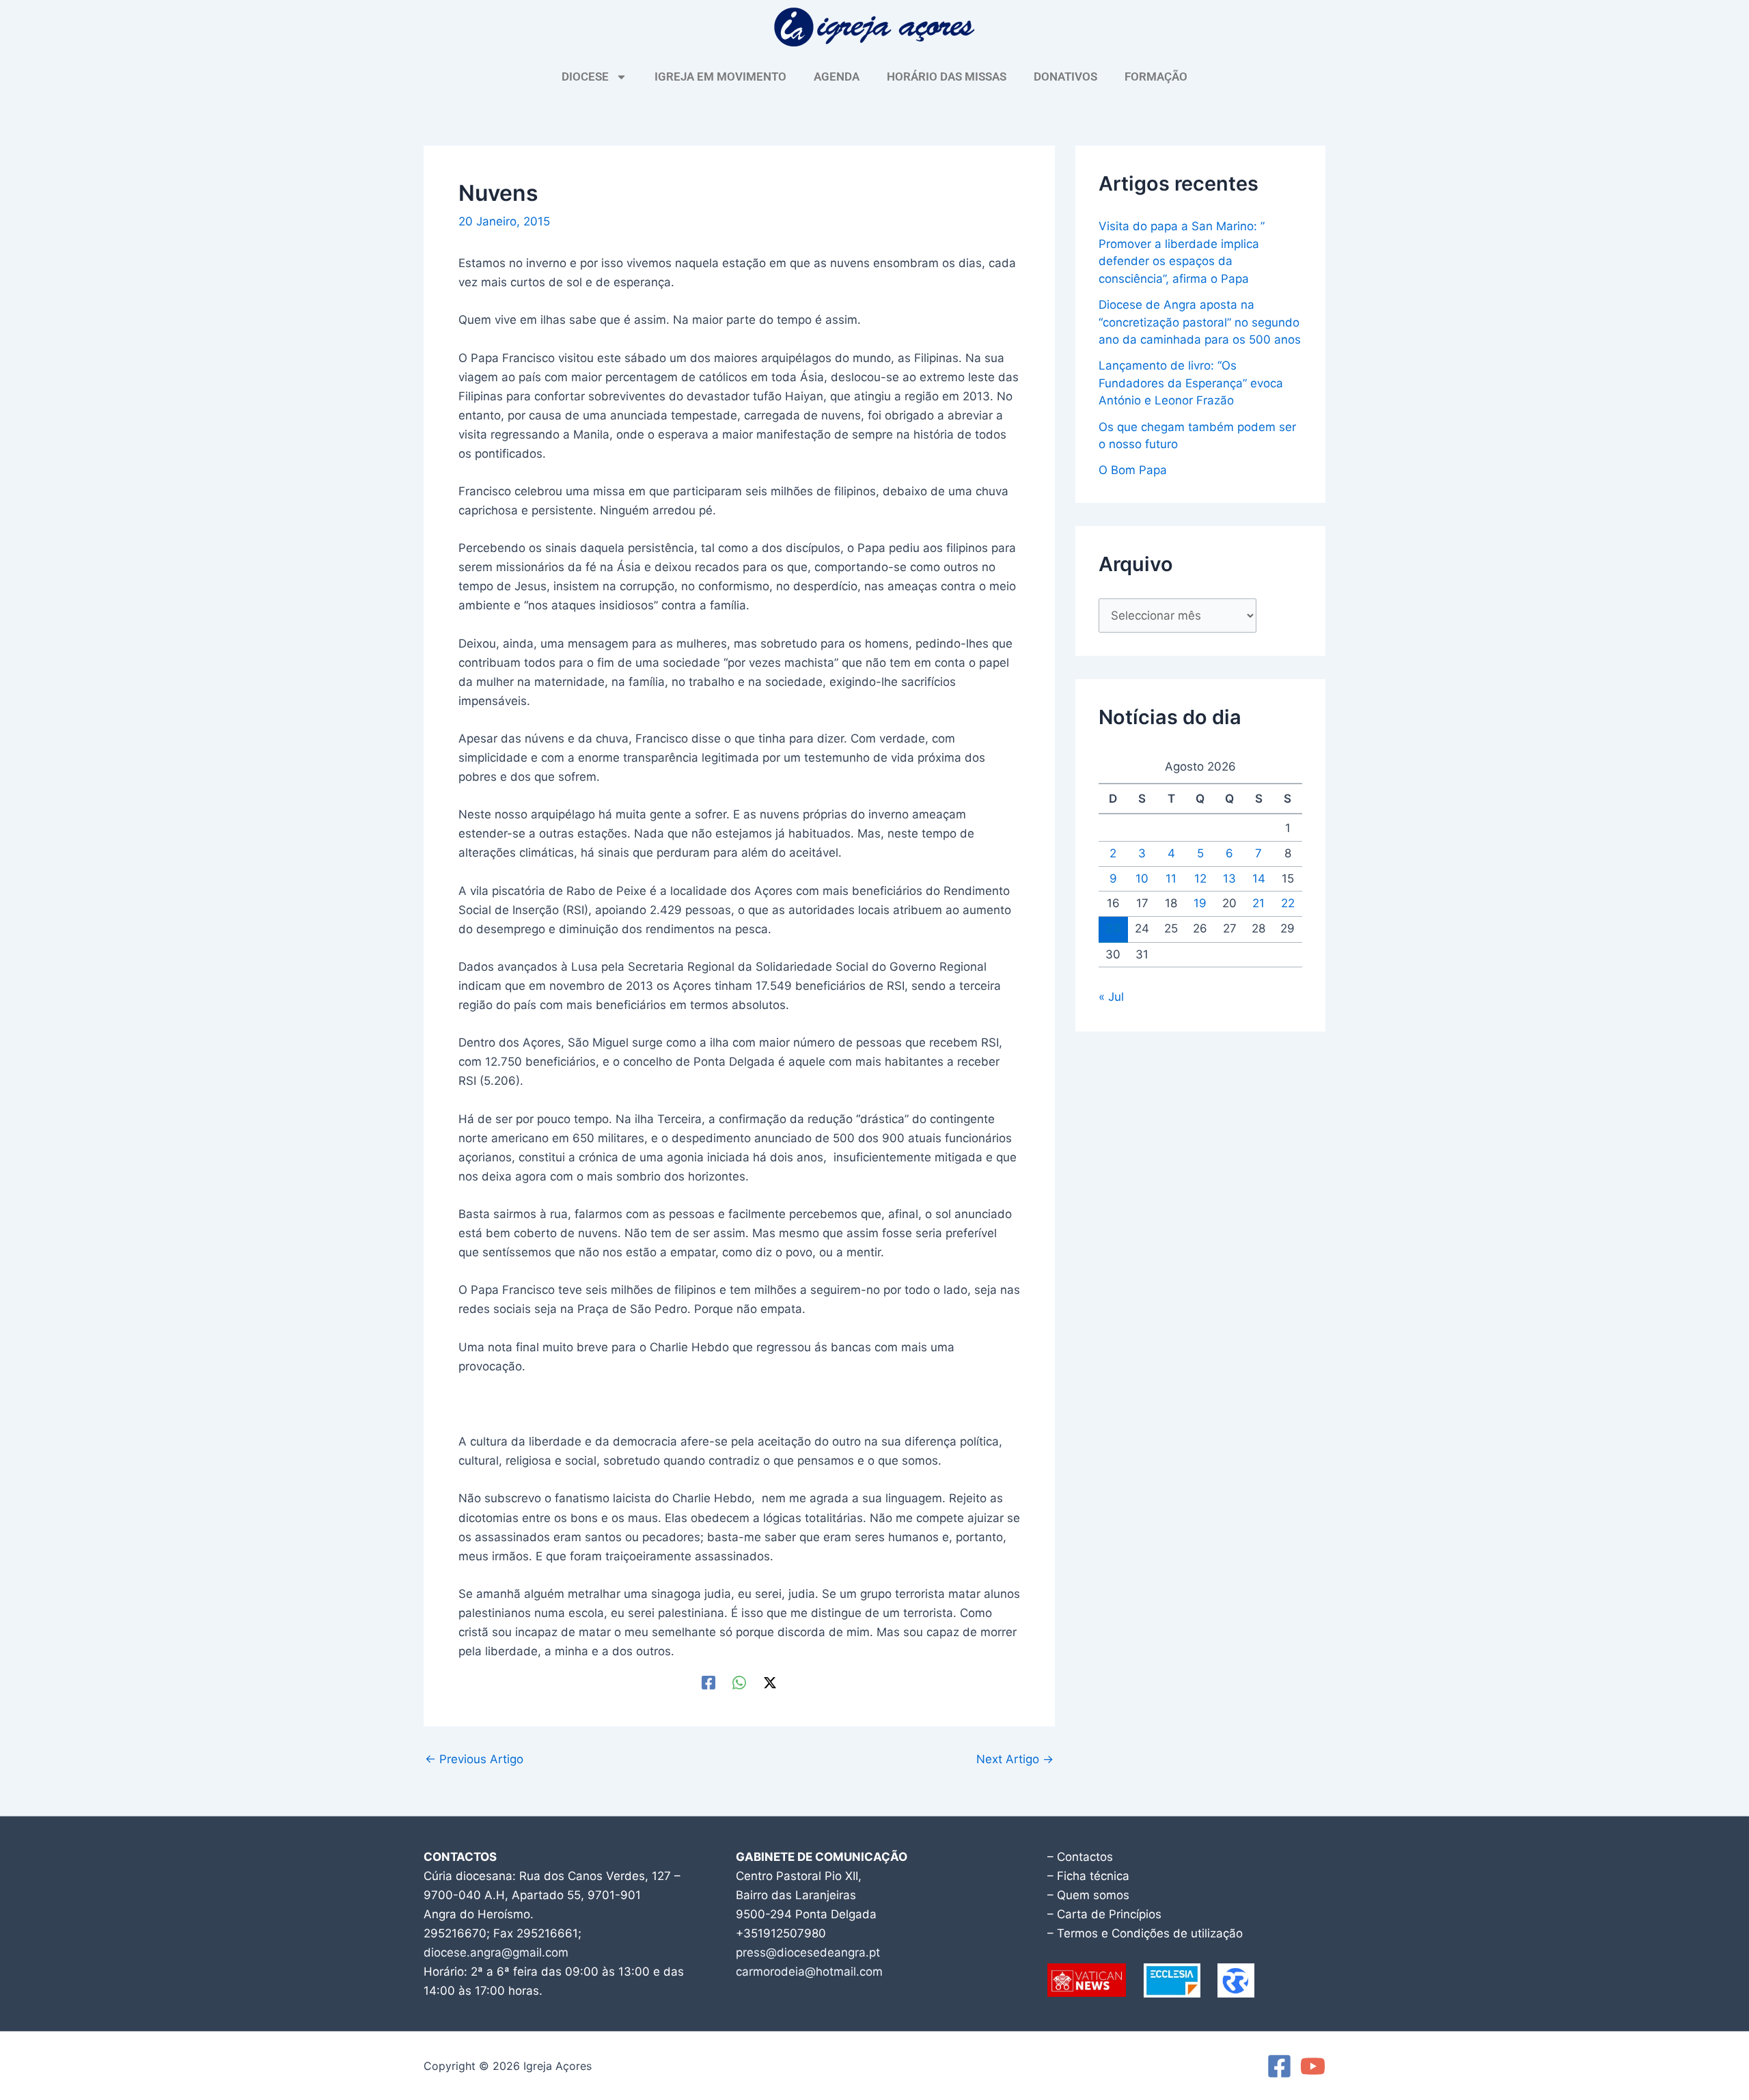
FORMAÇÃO (1156, 77)
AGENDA (837, 77)
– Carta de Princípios (1104, 1914)
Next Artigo (1015, 1759)
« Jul (1111, 997)
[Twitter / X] (770, 1682)
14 (1259, 879)
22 (1288, 903)
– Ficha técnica (1088, 1876)
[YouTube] (1313, 2066)
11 (1171, 879)
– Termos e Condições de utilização (1145, 1933)
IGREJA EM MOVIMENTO (720, 77)
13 (1229, 879)
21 (1258, 903)
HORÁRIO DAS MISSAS (947, 77)
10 (1142, 879)
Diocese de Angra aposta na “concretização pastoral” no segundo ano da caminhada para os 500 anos (1200, 322)
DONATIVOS (1065, 77)
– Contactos (1080, 1857)
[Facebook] (708, 1682)
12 (1200, 879)
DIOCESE (585, 77)
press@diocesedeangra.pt (808, 1952)
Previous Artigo (474, 1759)
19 (1200, 903)
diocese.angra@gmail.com (496, 1952)
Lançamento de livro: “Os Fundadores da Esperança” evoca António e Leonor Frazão (1191, 383)
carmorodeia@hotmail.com (809, 1972)
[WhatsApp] (739, 1682)
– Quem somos (1088, 1895)
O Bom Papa (1133, 470)
